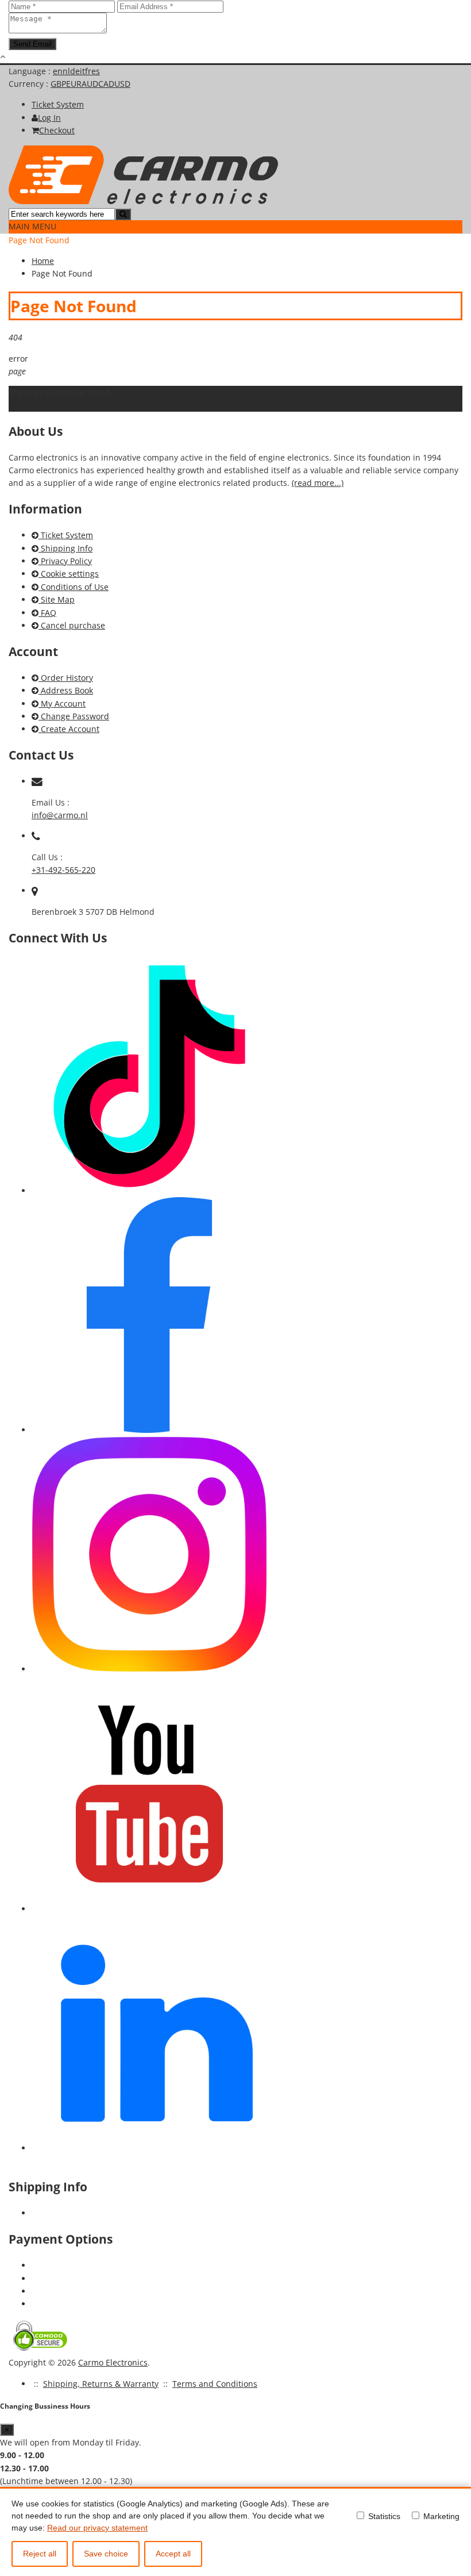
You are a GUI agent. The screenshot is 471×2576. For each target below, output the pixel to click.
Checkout (57, 130)
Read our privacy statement (97, 2528)
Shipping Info (65, 548)
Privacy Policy (65, 561)
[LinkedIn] (149, 2148)
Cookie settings (69, 574)
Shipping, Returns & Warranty (101, 2384)
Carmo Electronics (113, 2362)
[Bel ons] (36, 836)
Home (43, 261)
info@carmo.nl (60, 815)
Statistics (383, 2516)
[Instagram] (149, 1669)
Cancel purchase (72, 625)
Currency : (30, 84)
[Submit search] (123, 214)
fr (88, 71)
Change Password (74, 716)
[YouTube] (149, 1909)
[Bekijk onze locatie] (35, 890)
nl (66, 71)
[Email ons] (37, 781)
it (82, 71)
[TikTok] (149, 1191)
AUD (90, 84)
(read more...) (318, 483)
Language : (31, 71)
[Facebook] (149, 1430)
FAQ (47, 613)
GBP (58, 84)
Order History (66, 678)
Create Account (69, 729)
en (58, 71)
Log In (49, 118)
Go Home (26, 405)
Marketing (440, 2516)
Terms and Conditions (215, 2384)
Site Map (57, 599)
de (75, 71)
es (96, 71)
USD (122, 84)
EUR (74, 84)
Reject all (40, 2554)
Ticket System (66, 535)
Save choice (106, 2554)
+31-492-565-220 (63, 870)
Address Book (66, 690)
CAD (106, 84)
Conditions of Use (74, 587)
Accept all (173, 2554)
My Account (62, 704)
